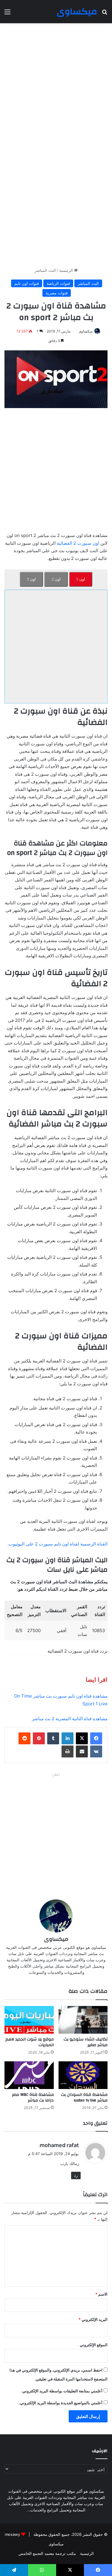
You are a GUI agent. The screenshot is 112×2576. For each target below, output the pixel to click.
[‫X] (82, 1738)
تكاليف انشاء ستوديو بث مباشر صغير (86, 2042)
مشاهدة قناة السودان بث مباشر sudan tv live (84, 2098)
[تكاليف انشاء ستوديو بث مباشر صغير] (83, 2020)
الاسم (101, 2294)
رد (76, 2175)
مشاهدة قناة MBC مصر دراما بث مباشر (33, 2098)
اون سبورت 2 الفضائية (78, 543)
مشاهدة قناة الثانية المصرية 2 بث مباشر (70, 1719)
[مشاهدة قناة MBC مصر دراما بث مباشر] (29, 2075)
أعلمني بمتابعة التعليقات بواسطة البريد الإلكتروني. (62, 2391)
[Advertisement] (56, 85)
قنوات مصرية (57, 293)
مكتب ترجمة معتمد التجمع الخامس (47, 2553)
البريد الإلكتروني (93, 2319)
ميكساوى (86, 331)
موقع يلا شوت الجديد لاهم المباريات (30, 2042)
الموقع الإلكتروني (94, 2345)
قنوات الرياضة (58, 283)
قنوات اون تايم (27, 283)
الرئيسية (67, 270)
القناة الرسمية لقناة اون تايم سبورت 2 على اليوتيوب (58, 1544)
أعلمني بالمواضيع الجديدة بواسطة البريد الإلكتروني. (61, 2403)
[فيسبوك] (96, 1738)
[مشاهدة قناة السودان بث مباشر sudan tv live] (83, 2075)
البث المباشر (45, 270)
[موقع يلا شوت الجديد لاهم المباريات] (29, 2020)
